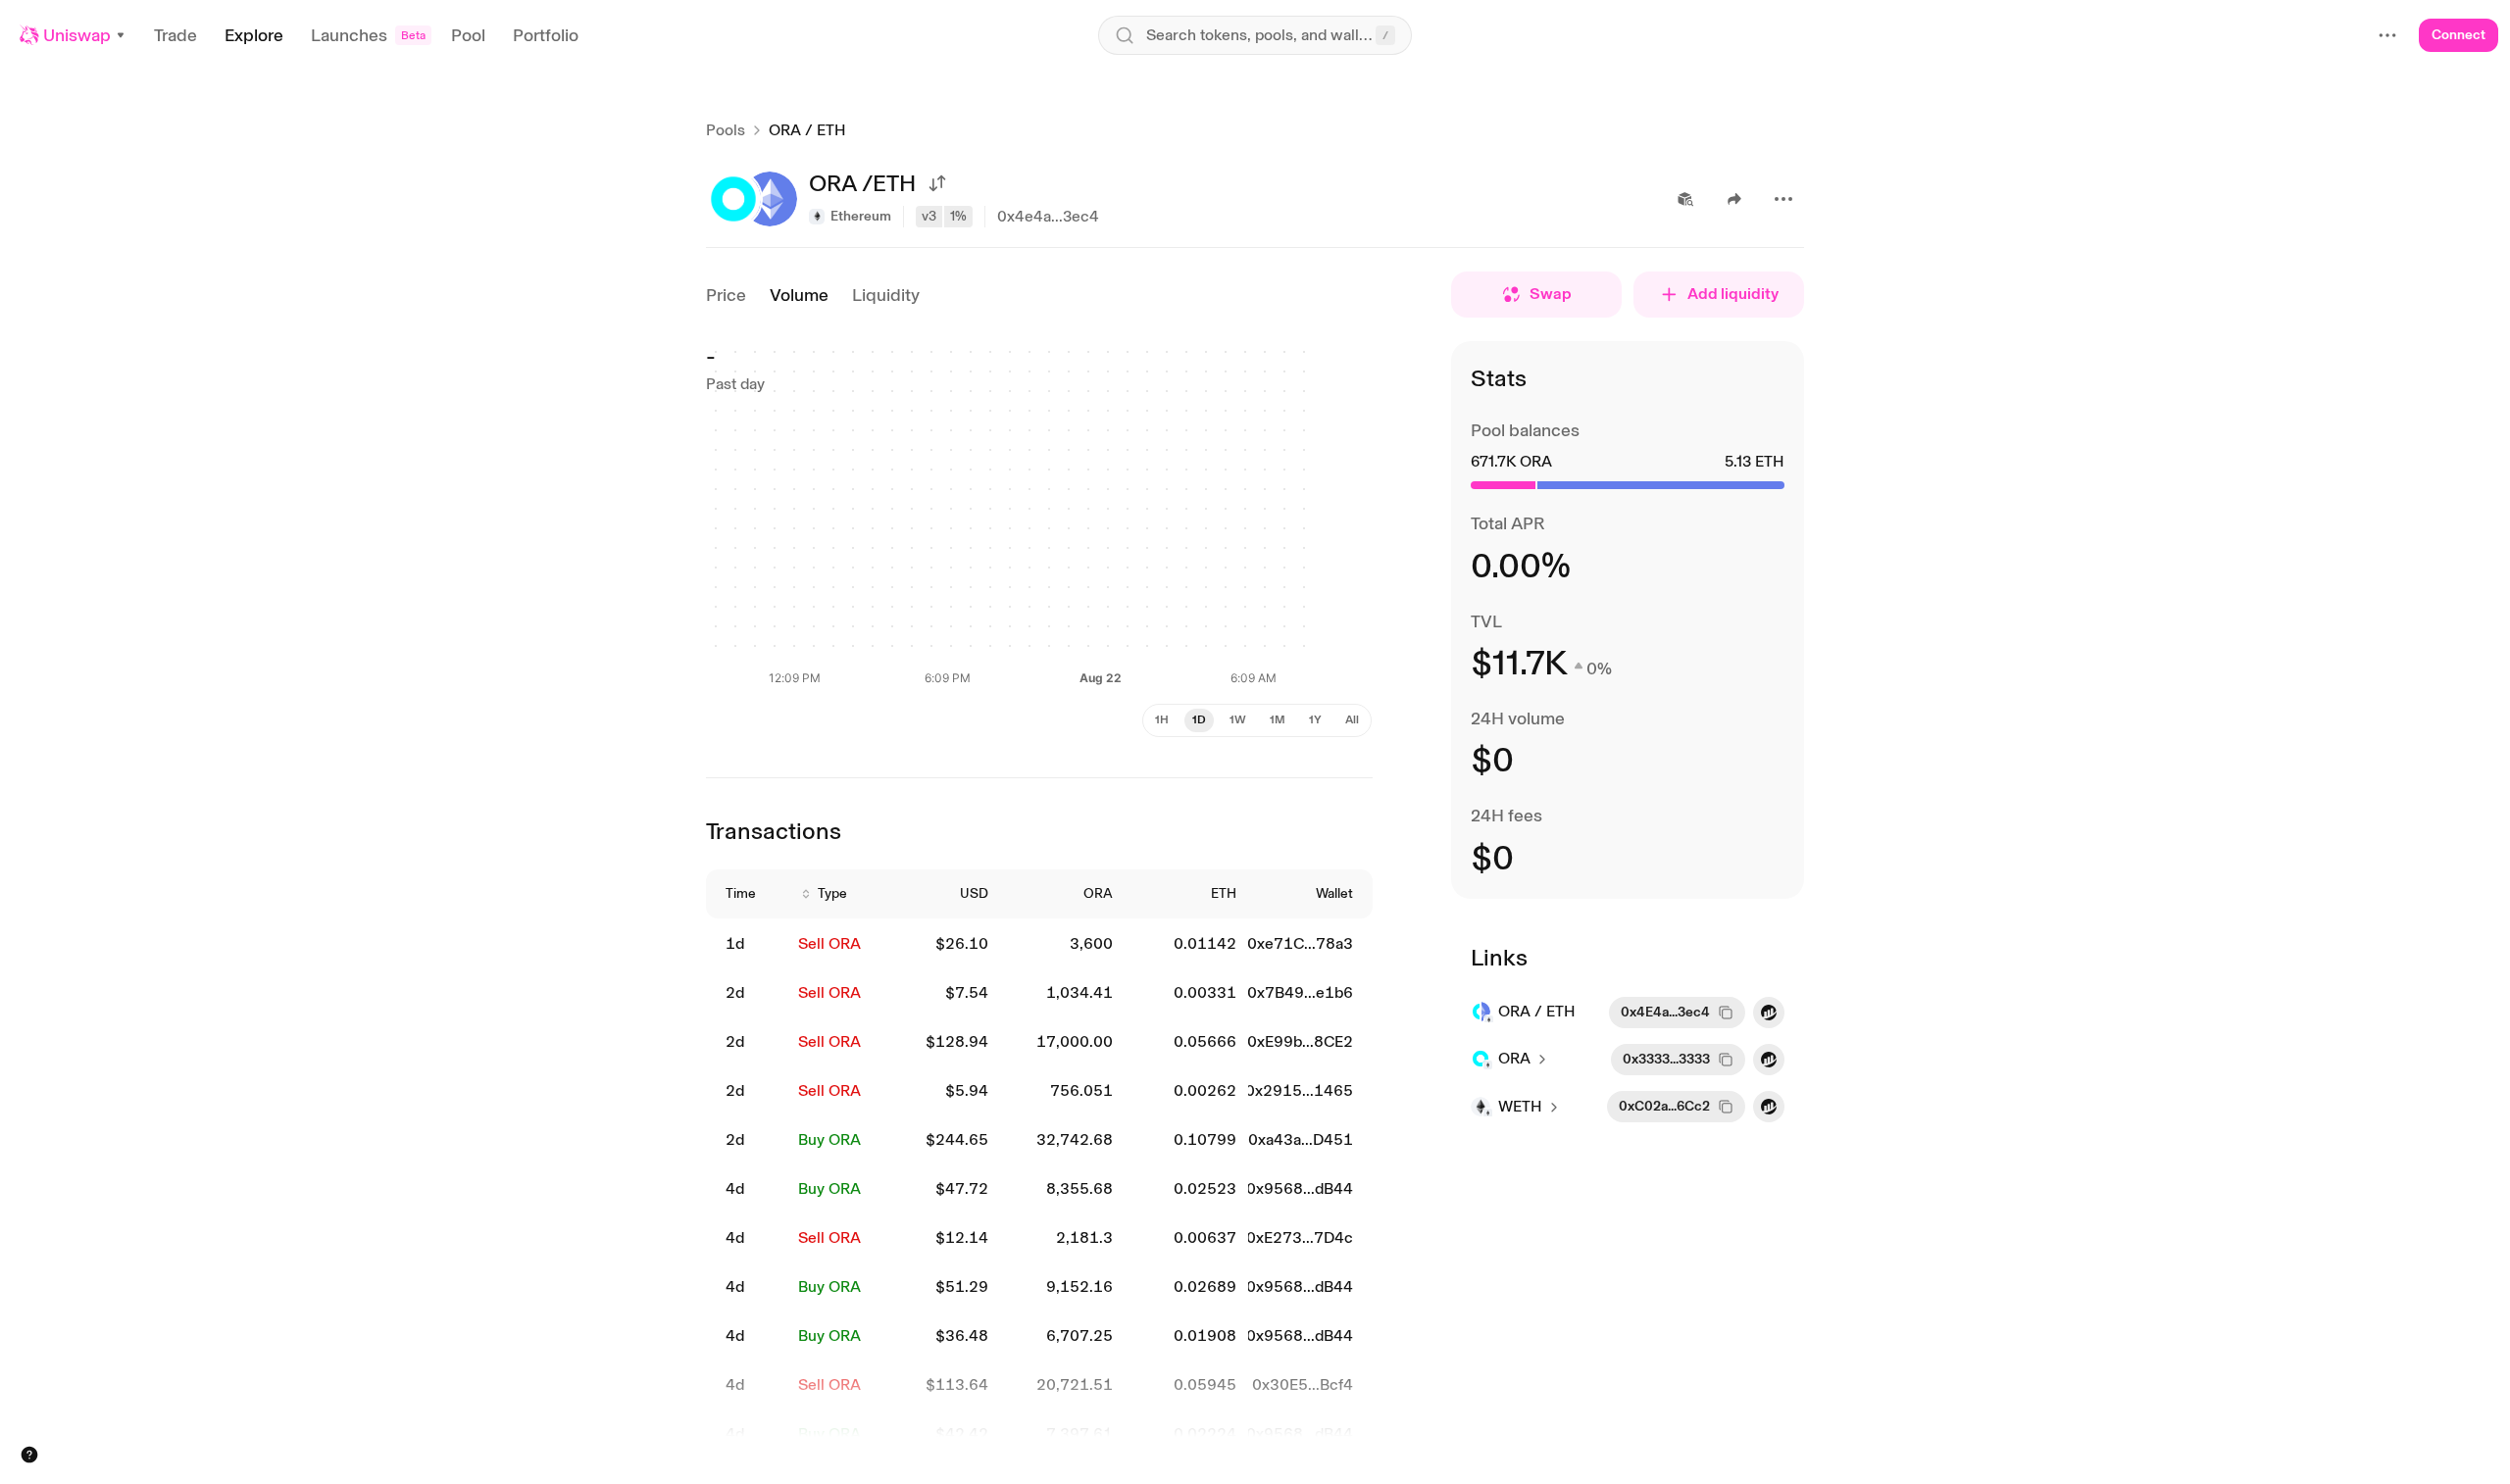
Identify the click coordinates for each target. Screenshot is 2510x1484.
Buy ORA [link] (829, 1139)
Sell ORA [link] (829, 943)
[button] (73, 35)
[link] (750, 944)
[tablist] (1257, 720)
